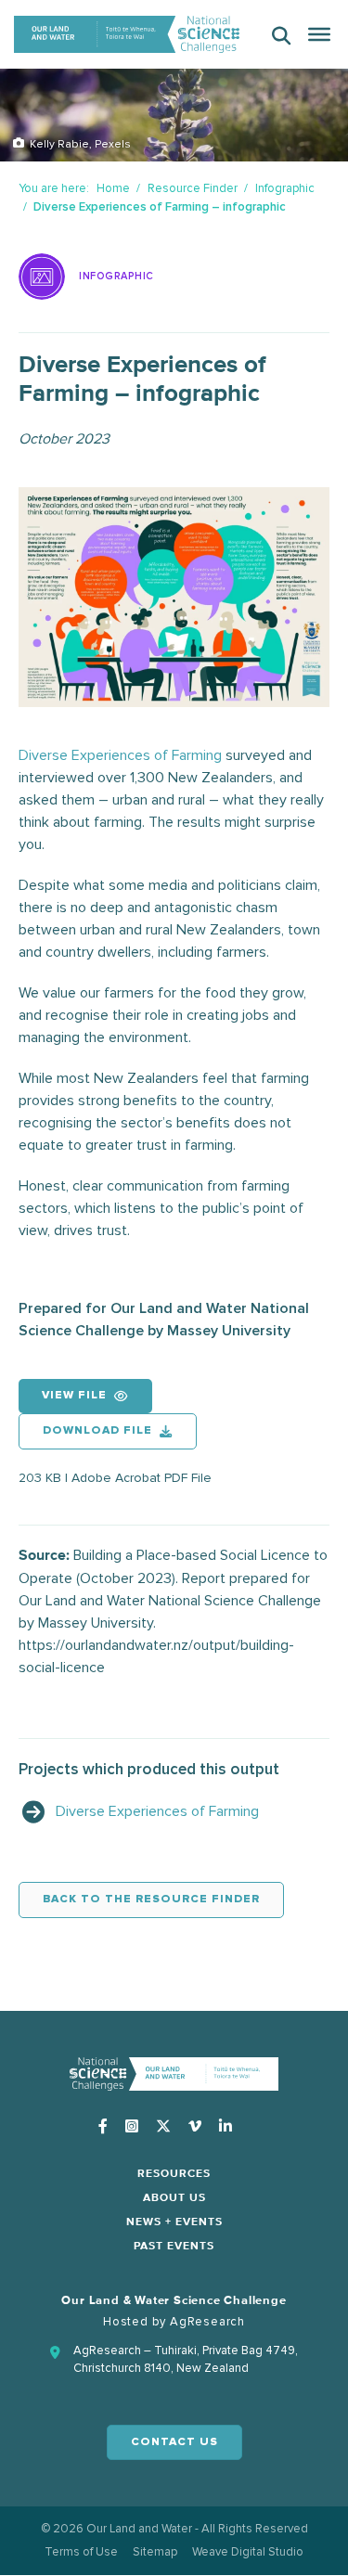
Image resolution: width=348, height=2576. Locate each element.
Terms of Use (81, 2552)
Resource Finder (193, 188)
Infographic (285, 188)
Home (113, 188)
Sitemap (155, 2552)
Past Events (174, 2247)
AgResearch (207, 2322)
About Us (174, 2198)
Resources (174, 2174)
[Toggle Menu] (319, 34)
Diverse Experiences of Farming (120, 755)
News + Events (174, 2222)
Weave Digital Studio (248, 2552)
